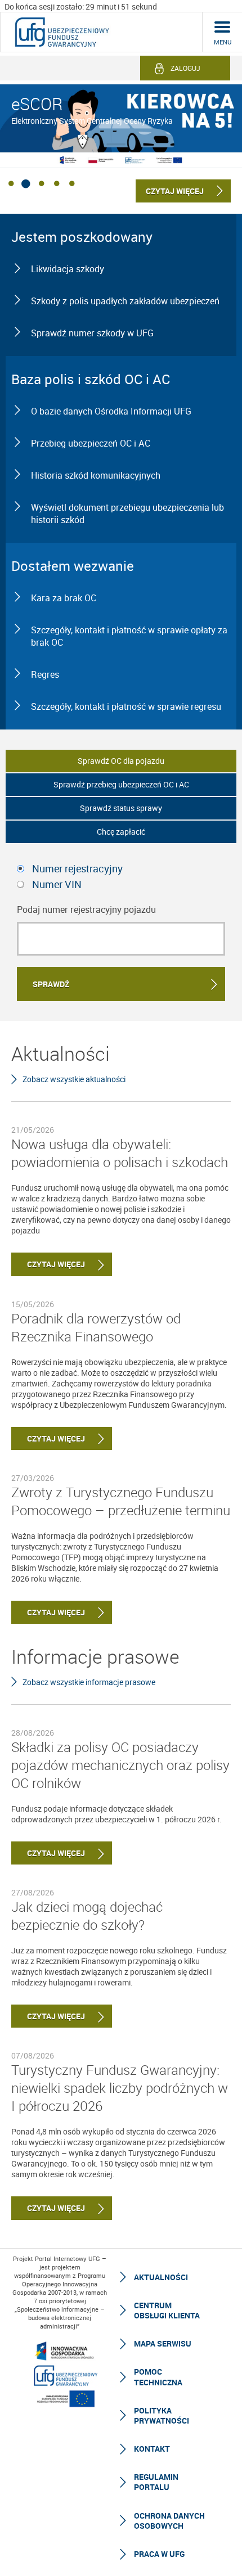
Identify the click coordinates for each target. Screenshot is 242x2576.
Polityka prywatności (162, 2415)
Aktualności (161, 2277)
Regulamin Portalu (156, 2482)
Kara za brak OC (64, 598)
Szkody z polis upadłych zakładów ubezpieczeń (125, 301)
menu (223, 42)
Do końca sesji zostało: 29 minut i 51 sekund (81, 6)
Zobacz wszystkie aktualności (74, 1079)
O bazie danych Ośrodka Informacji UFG (111, 411)
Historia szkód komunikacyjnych (96, 475)
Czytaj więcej (48, 1264)
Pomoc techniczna (158, 2377)
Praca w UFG (159, 2554)
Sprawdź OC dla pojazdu (121, 761)
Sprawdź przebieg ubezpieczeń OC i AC (121, 784)
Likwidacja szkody (68, 269)
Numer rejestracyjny (77, 868)
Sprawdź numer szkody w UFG (92, 333)
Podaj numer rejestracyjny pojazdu (86, 909)
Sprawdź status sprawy (121, 808)
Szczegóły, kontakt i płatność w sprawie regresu (126, 706)
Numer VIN (57, 884)
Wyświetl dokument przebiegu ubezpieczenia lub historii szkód (127, 514)
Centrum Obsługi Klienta (167, 2310)
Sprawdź (51, 984)
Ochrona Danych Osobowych (169, 2521)
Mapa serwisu (163, 2343)
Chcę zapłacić (121, 832)
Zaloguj (185, 68)
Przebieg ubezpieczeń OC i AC (91, 443)
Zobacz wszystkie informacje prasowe (89, 1682)
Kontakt (152, 2449)
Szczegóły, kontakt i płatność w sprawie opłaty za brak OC (129, 636)
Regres (45, 674)
